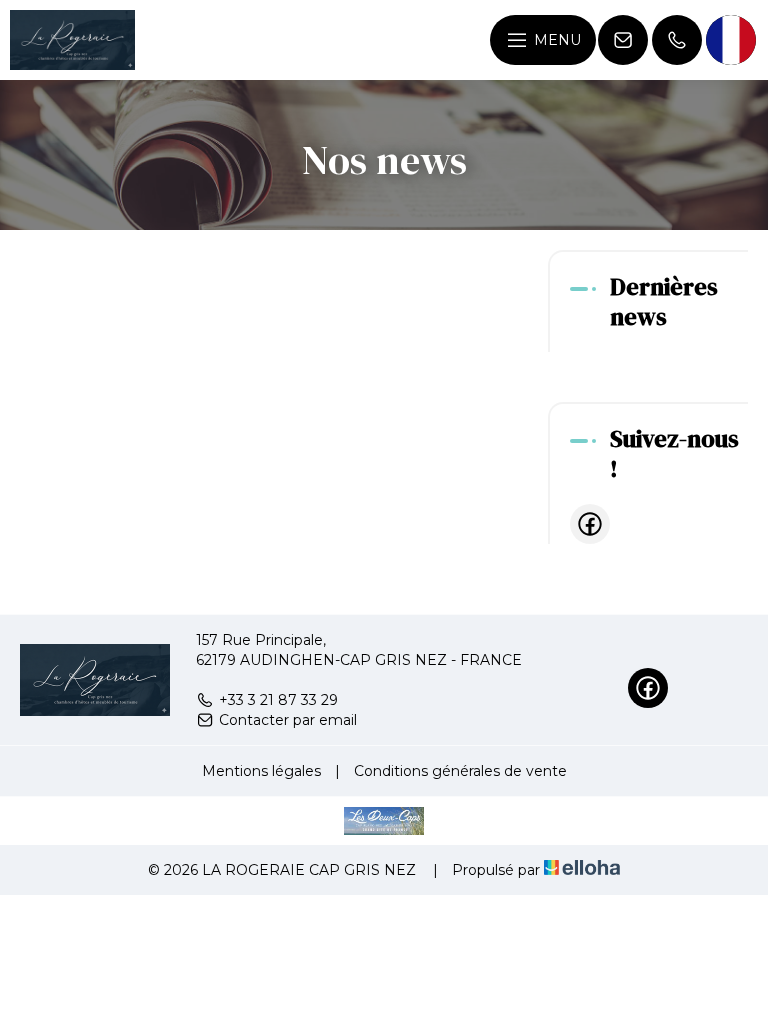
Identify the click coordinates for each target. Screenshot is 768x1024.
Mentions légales (261, 771)
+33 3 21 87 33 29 (278, 700)
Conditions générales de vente (460, 771)
